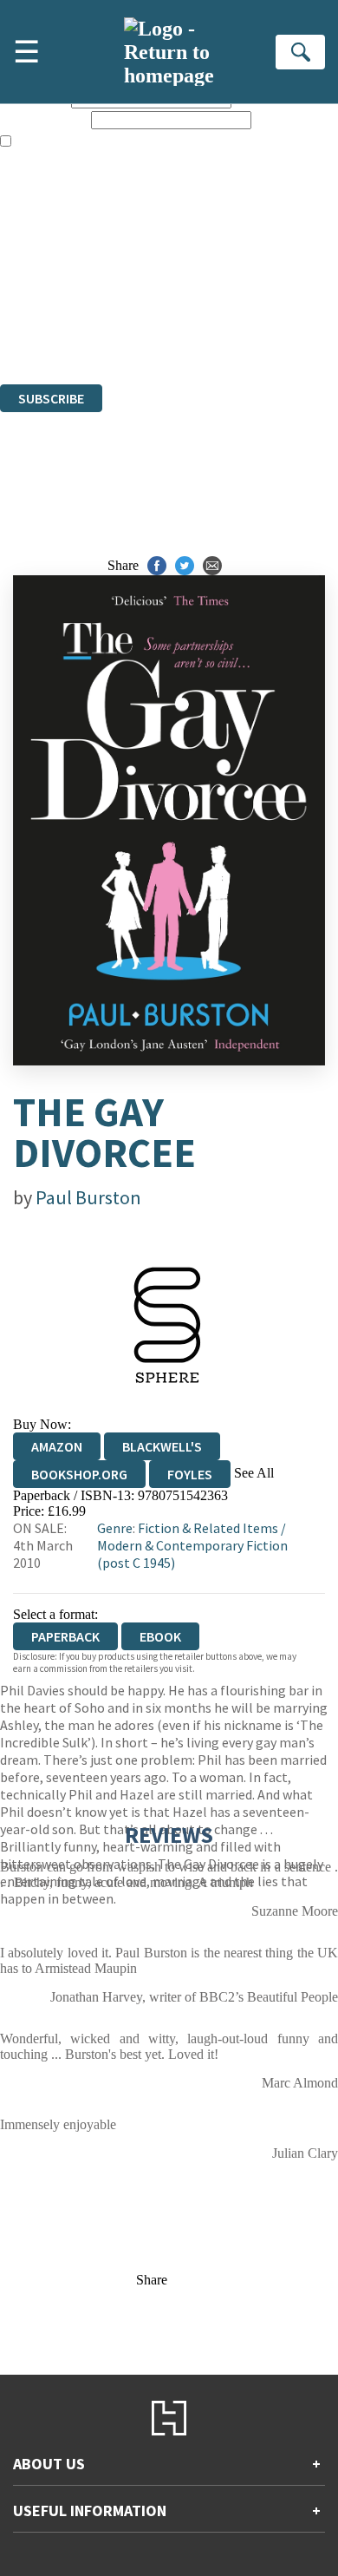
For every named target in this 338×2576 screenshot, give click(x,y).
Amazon (57, 1446)
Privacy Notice (41, 329)
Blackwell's (162, 1446)
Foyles (190, 1474)
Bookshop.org (79, 1474)
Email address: (44, 119)
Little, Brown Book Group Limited (215, 282)
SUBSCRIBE (51, 398)
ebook (160, 1636)
